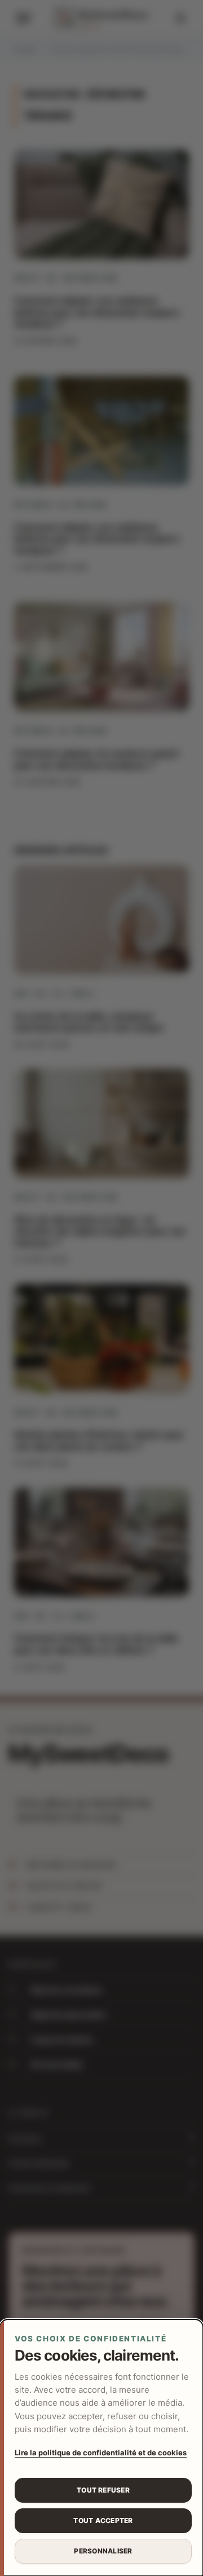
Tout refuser (103, 2490)
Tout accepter (103, 2520)
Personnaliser (103, 2551)
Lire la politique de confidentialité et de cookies (101, 2453)
